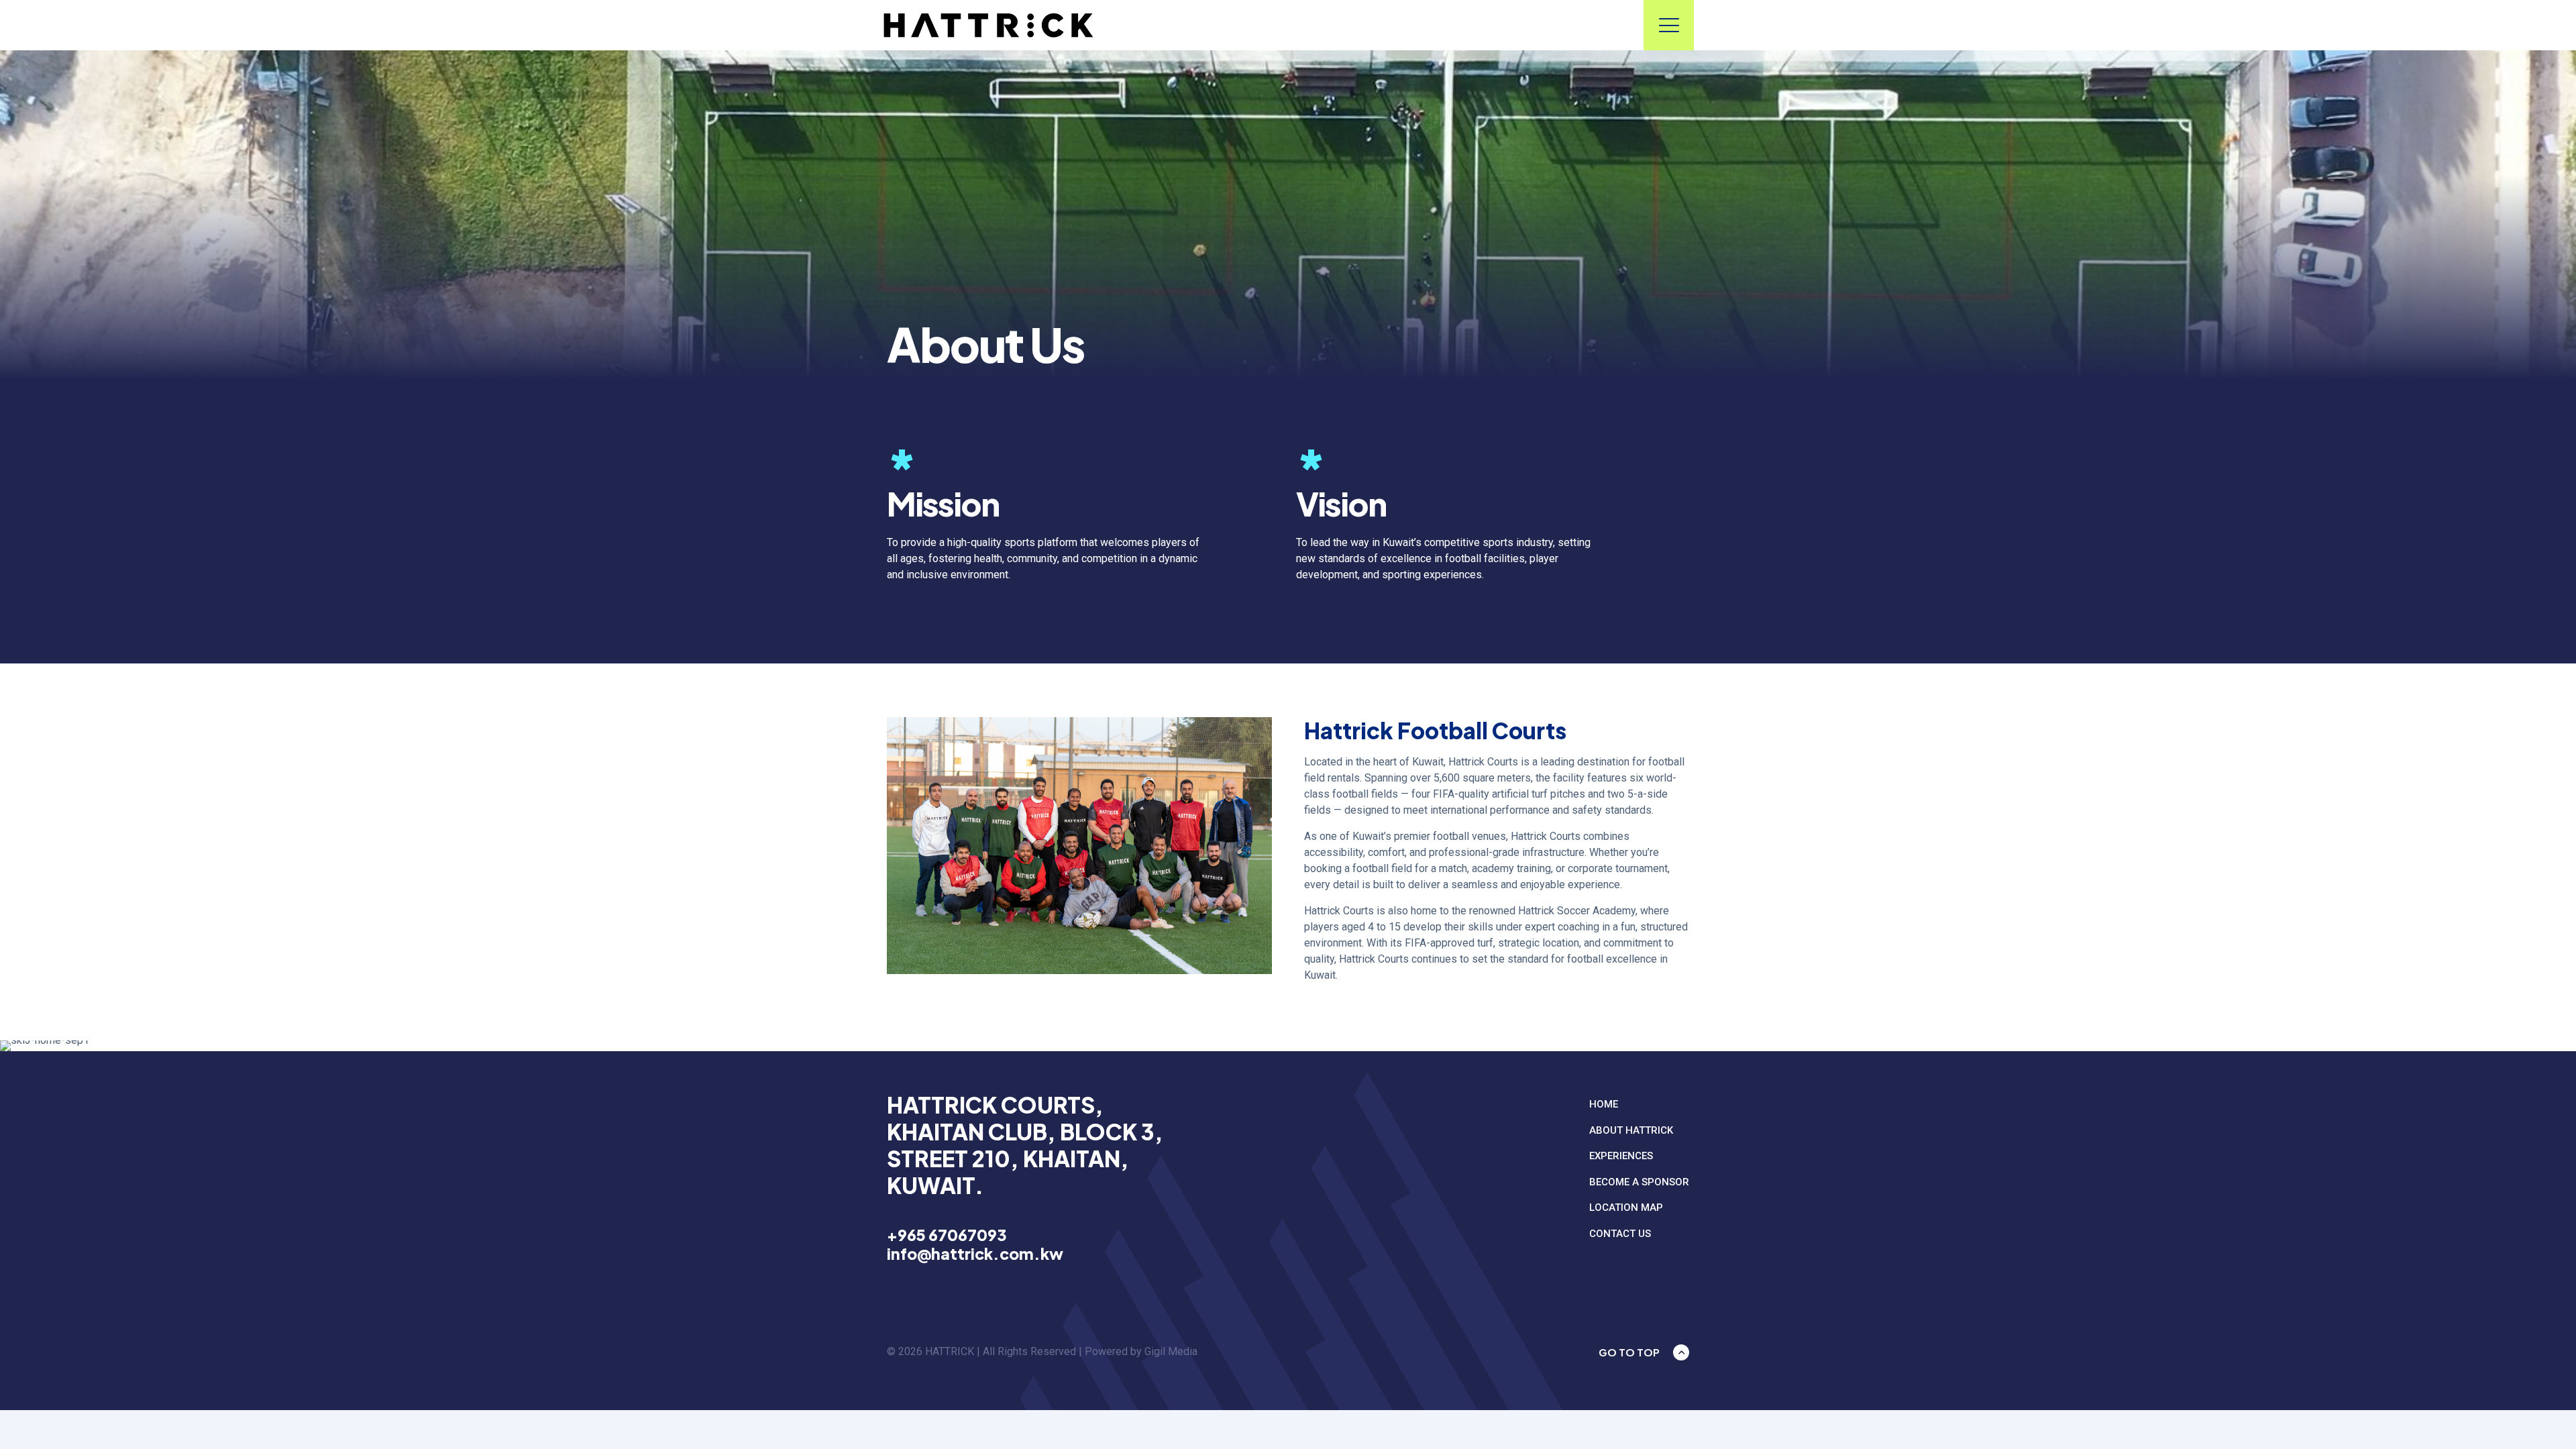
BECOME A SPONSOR (1639, 1182)
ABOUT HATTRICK (1631, 1130)
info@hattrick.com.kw (975, 1253)
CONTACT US (1620, 1234)
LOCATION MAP (1626, 1207)
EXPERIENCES (1621, 1156)
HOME (1604, 1104)
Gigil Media (1171, 1351)
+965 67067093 (947, 1235)
